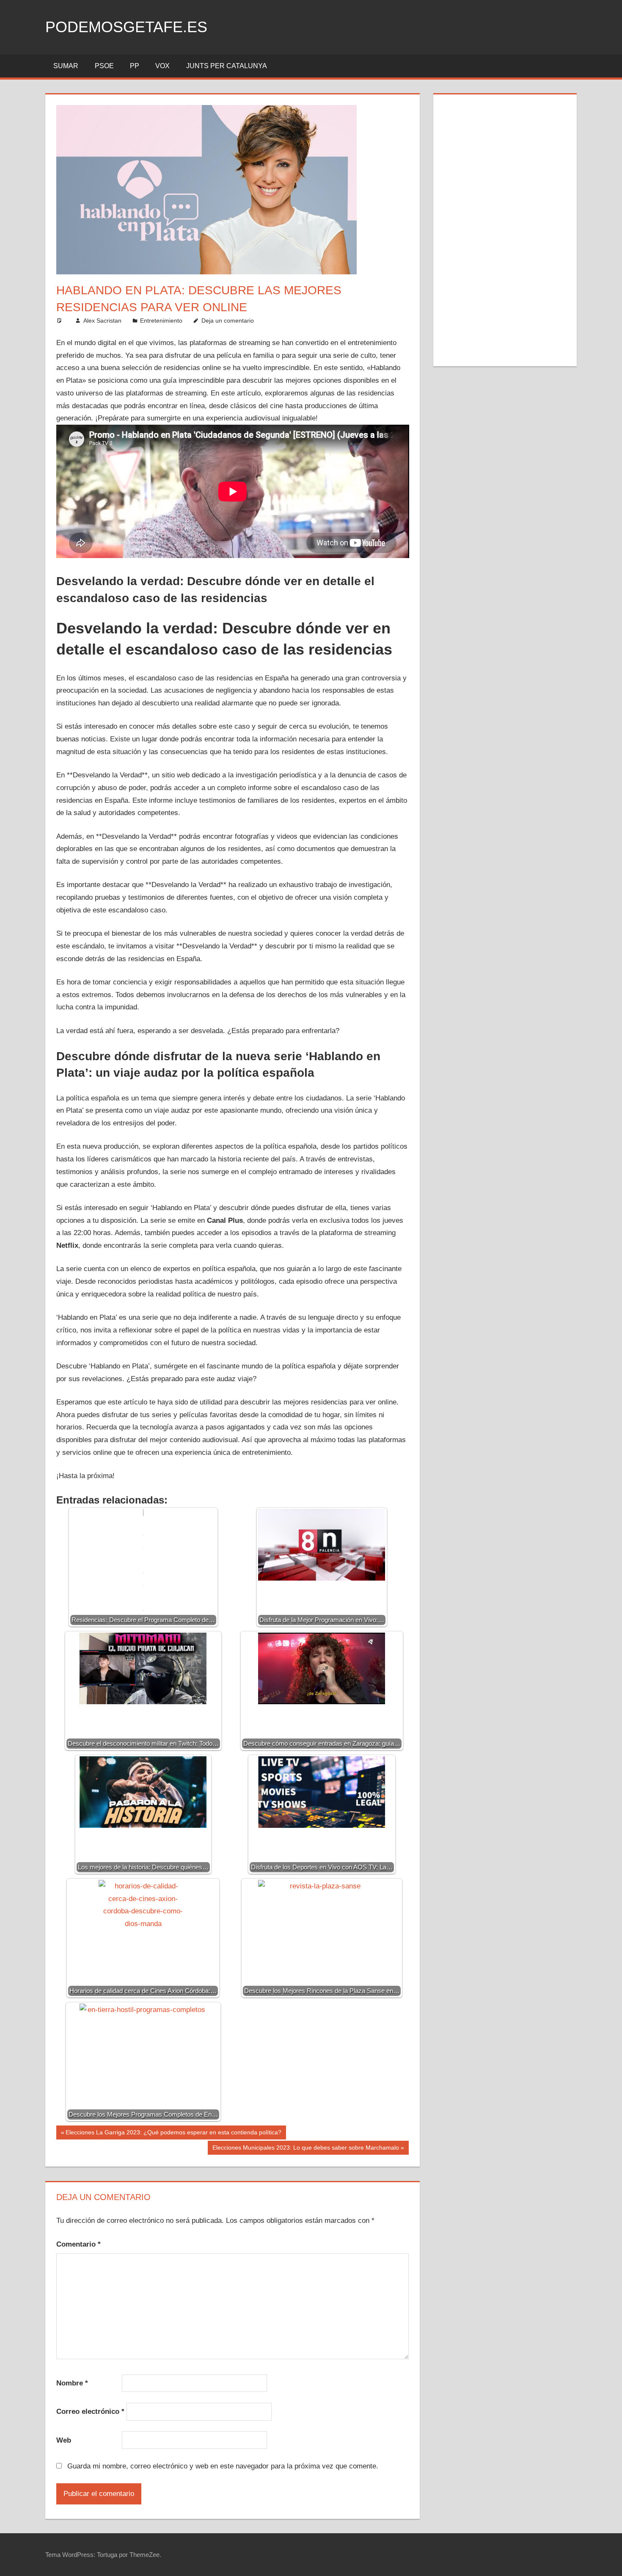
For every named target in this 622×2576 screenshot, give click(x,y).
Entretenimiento (161, 321)
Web (64, 2440)
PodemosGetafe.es (126, 27)
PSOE (104, 66)
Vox (162, 66)
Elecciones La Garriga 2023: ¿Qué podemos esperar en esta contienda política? (173, 2134)
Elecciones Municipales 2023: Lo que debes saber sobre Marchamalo (305, 2149)
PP (135, 66)
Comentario (78, 2244)
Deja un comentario (228, 321)
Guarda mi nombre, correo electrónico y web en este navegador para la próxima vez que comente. (223, 2466)
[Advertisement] (505, 229)
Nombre (72, 2383)
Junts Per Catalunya (227, 66)
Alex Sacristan (102, 321)
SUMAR (66, 66)
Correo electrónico (90, 2412)
